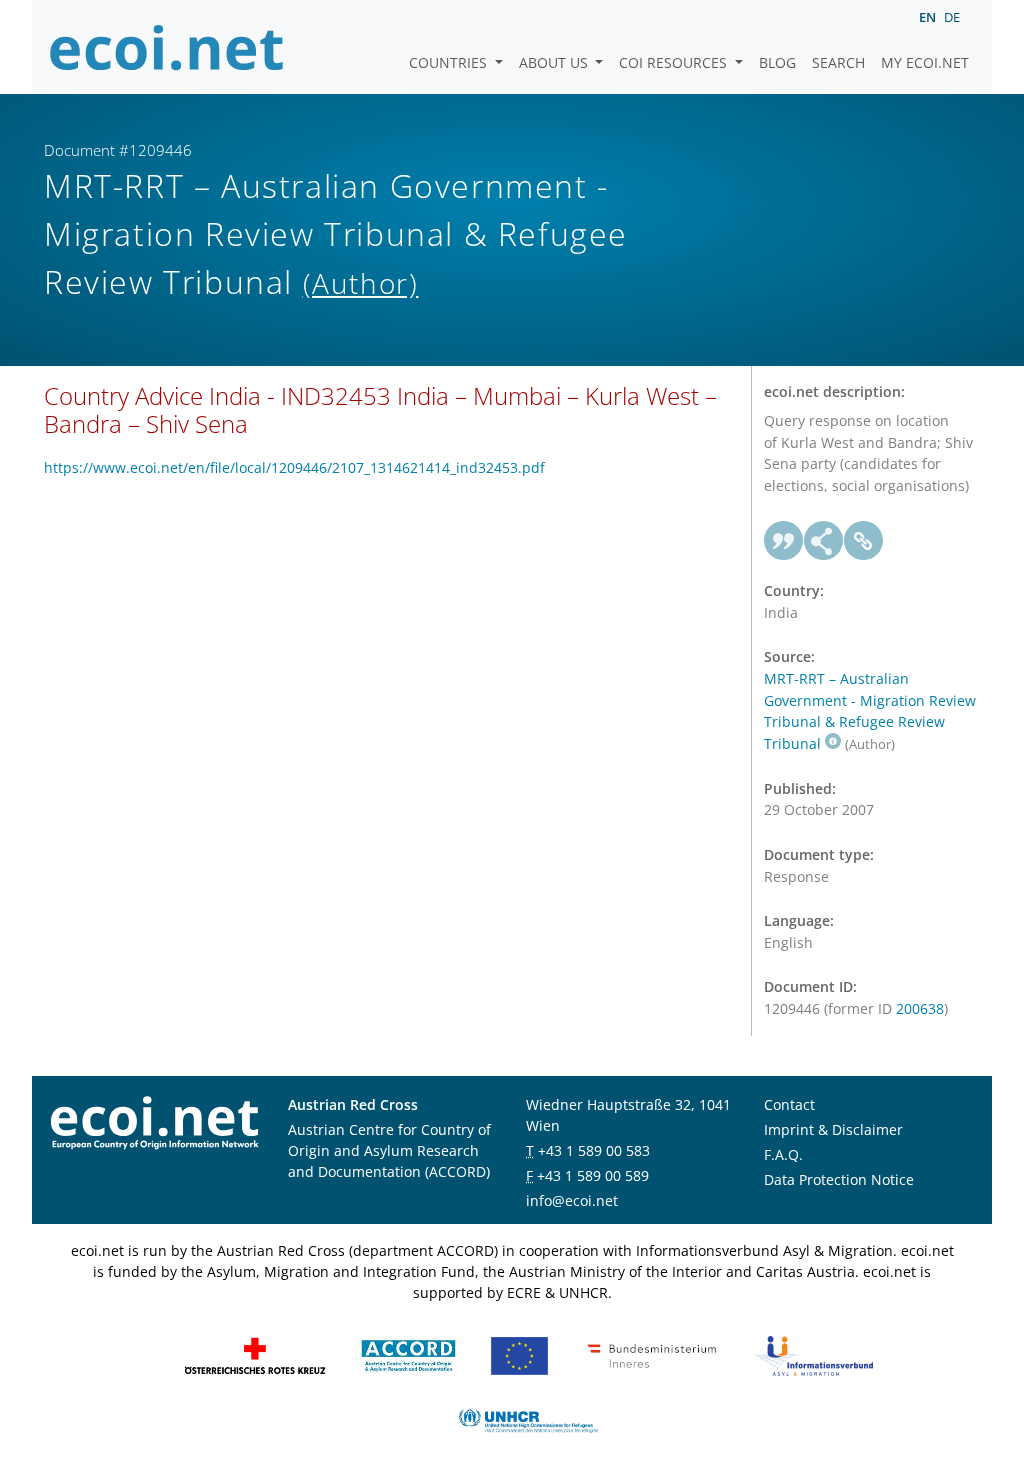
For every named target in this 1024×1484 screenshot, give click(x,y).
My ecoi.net (925, 62)
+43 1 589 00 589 (593, 1175)
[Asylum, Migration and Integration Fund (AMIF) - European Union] (519, 1354)
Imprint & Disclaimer (833, 1129)
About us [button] (555, 62)
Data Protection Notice (839, 1179)
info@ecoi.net (572, 1200)
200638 (920, 1008)
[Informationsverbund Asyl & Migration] (814, 1354)
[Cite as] (784, 541)
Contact (789, 1104)
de (952, 17)
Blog (777, 62)
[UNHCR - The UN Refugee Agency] (528, 1419)
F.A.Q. (783, 1154)
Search (838, 62)
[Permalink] (864, 541)
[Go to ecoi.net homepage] (167, 47)
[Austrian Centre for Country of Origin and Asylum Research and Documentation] (408, 1354)
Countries (450, 62)
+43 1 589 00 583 (594, 1150)
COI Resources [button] (675, 62)
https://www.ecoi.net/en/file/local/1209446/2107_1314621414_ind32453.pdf (294, 467)
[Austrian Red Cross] (255, 1354)
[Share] (824, 541)
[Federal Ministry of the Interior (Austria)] (652, 1354)
